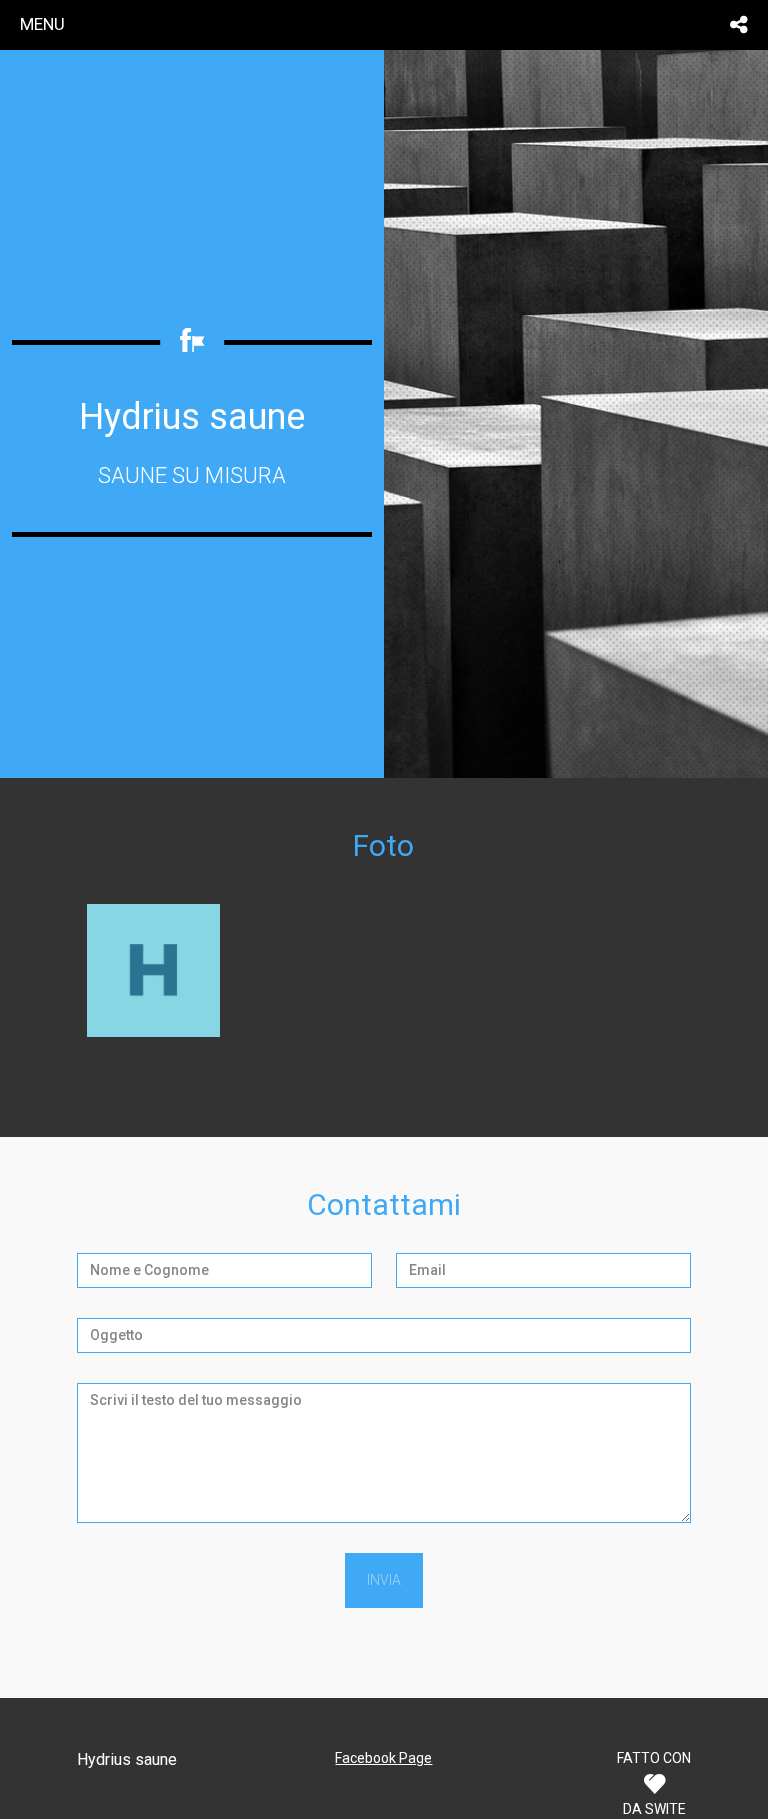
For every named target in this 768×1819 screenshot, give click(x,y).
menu (42, 24)
